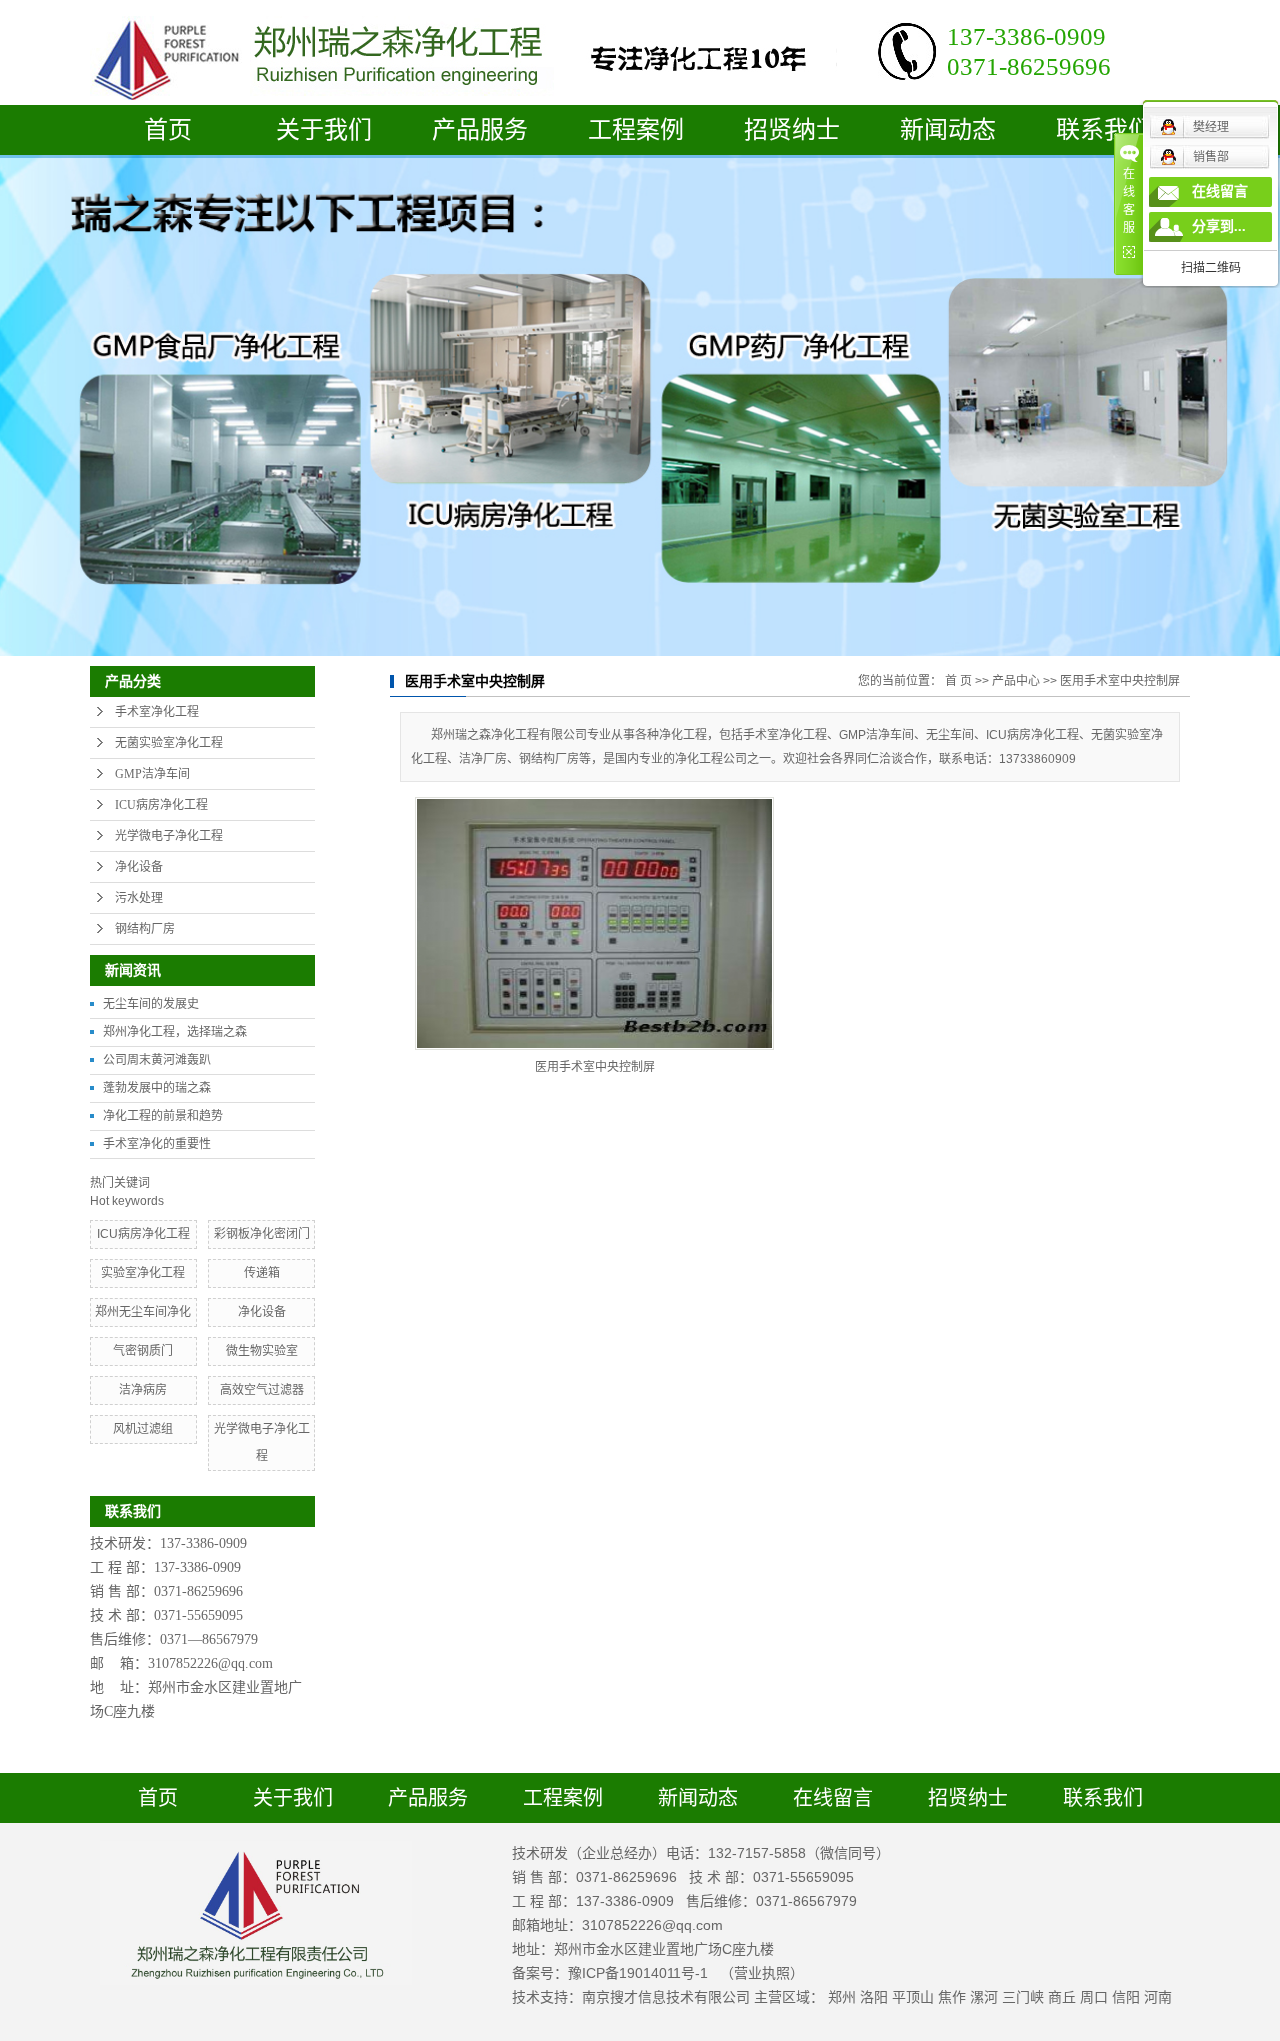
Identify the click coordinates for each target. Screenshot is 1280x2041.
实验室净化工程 (143, 1273)
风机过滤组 (143, 1429)
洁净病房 (143, 1390)
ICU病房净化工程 (161, 805)
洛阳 (874, 1997)
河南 (1158, 1997)
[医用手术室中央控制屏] (594, 923)
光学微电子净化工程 (169, 836)
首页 (168, 130)
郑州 (842, 1997)
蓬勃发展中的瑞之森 (157, 1088)
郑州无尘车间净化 (143, 1312)
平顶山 (913, 1997)
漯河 (984, 1997)
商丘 (1062, 1997)
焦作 (952, 1997)
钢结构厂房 (145, 929)
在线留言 (833, 1798)
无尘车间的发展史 (151, 1004)
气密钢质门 (143, 1351)
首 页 (958, 681)
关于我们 (324, 130)
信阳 (1126, 1997)
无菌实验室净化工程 (169, 743)
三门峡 (1023, 1997)
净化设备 (139, 867)
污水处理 (139, 898)
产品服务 (480, 130)
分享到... (1219, 226)
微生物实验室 (262, 1351)
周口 (1094, 1997)
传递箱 (262, 1273)
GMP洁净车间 (152, 774)
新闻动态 (948, 130)
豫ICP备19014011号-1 (638, 1973)
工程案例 (636, 130)
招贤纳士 (792, 130)
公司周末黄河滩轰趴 (157, 1060)
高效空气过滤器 (262, 1390)
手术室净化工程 (157, 712)
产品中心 (1016, 681)
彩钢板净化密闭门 (262, 1234)
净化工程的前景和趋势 (163, 1116)
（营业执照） (762, 1973)
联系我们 (1104, 130)
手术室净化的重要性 (157, 1144)
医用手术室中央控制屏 (1120, 681)
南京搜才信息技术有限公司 (666, 1997)
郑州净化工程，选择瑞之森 (175, 1032)
